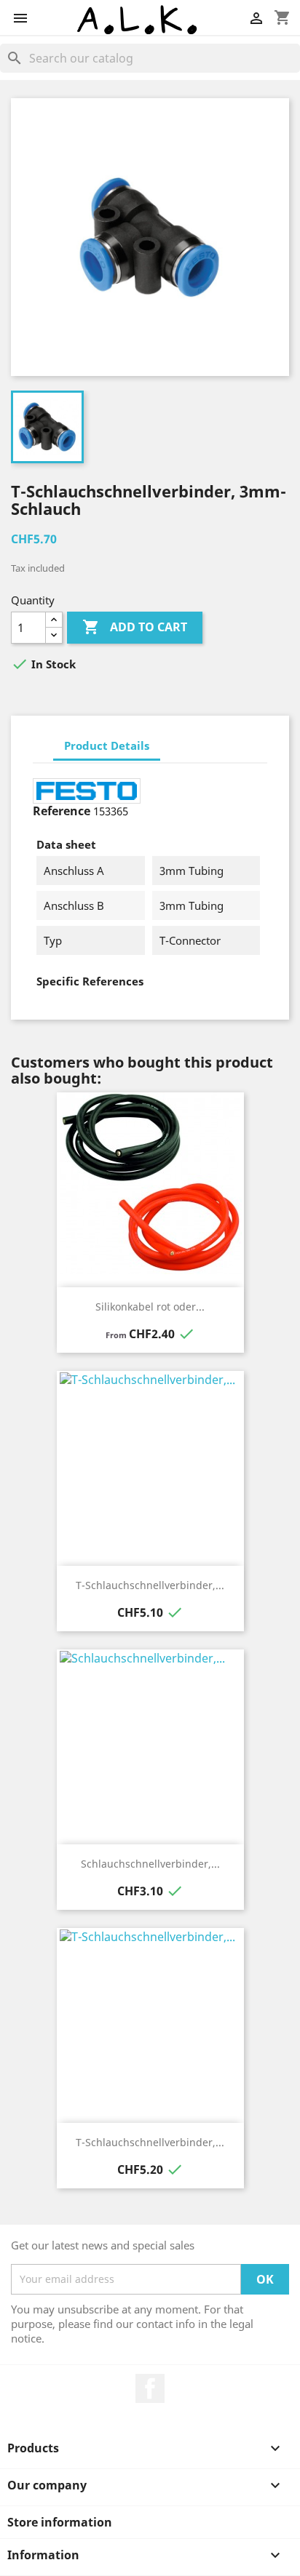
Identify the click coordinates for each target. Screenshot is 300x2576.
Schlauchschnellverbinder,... (150, 1864)
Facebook (150, 2388)
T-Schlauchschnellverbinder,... (150, 1585)
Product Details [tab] (107, 745)
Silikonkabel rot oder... (150, 1307)
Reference (62, 811)
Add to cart (135, 627)
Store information (60, 2522)
